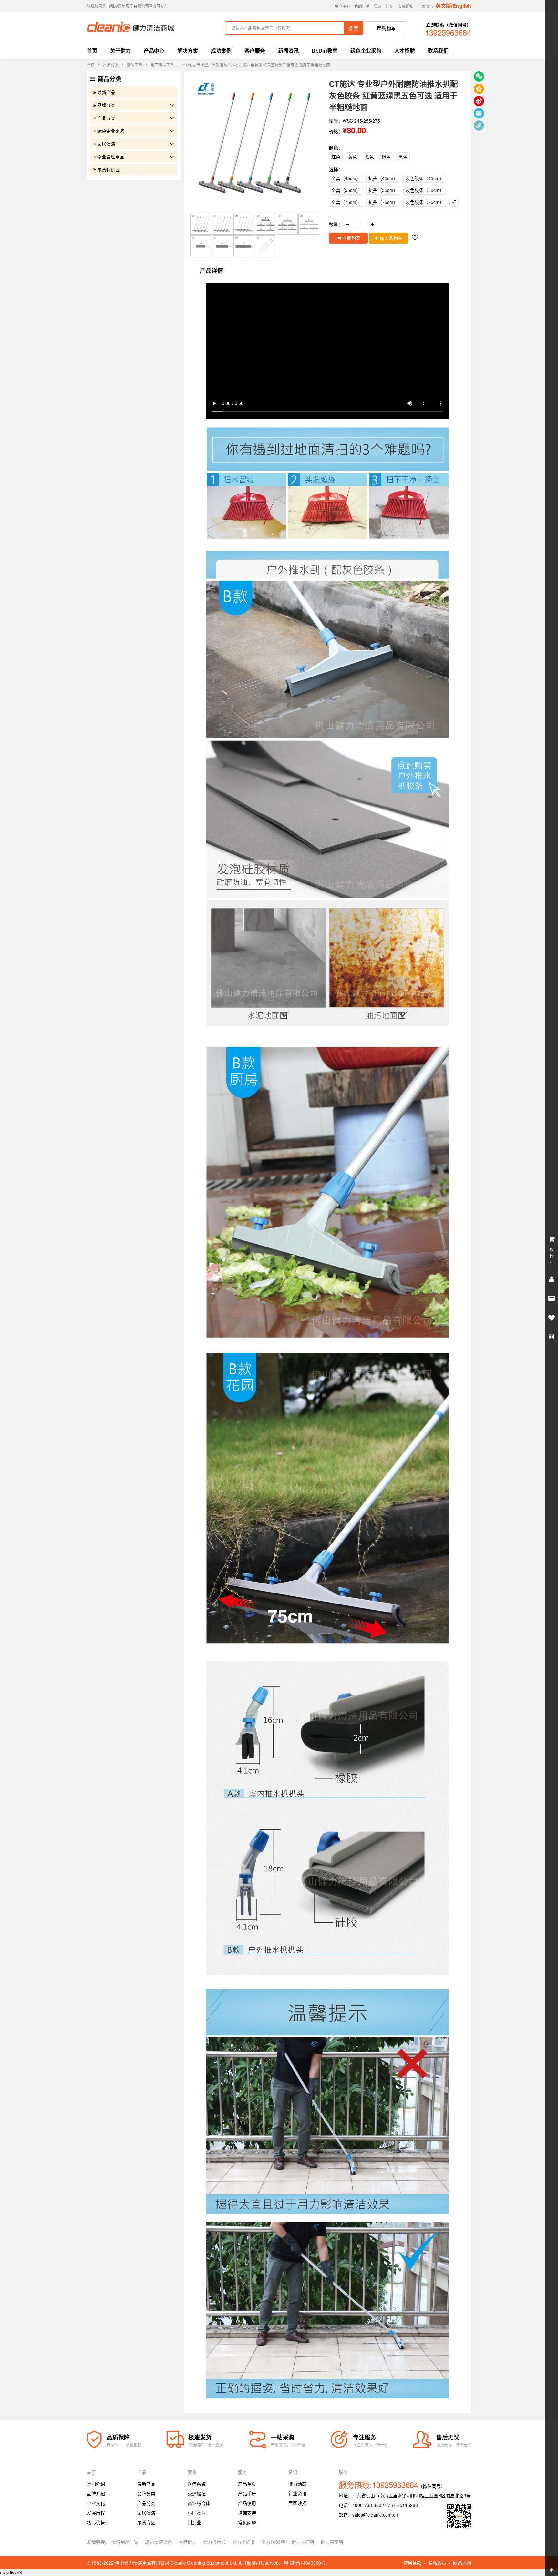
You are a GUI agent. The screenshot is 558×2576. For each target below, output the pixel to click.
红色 (336, 157)
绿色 (386, 157)
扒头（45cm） (383, 178)
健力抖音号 (214, 2542)
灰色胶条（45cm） (425, 178)
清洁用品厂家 (125, 2542)
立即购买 (351, 238)
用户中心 (342, 6)
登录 (378, 6)
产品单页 (247, 2484)
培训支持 (247, 2513)
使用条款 (412, 2563)
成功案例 (221, 51)
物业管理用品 (111, 157)
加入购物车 (390, 238)
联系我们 (438, 51)
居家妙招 (297, 2503)
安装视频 (406, 6)
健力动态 (297, 2484)
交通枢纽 (197, 2493)
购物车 (386, 28)
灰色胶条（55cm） (425, 190)
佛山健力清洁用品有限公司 (142, 2563)
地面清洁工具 (162, 65)
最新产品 (106, 92)
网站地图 (462, 2563)
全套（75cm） (346, 202)
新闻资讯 (288, 51)
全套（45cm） (346, 178)
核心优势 (96, 2522)
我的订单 (362, 6)
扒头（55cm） (383, 190)
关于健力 (120, 51)
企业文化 (96, 2503)
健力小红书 (243, 2542)
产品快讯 (425, 6)
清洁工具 (135, 65)
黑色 (403, 157)
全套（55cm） (346, 190)
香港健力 (188, 2542)
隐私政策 (437, 2563)
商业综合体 (199, 2503)
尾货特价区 (108, 169)
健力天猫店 (303, 2542)
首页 (92, 51)
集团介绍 (96, 2484)
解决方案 (188, 51)
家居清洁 (106, 144)
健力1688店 (273, 2542)
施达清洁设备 (159, 2542)
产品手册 (247, 2493)
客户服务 (255, 51)
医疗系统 (197, 2484)
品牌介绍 (96, 2493)
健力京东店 (332, 2542)
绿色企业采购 (366, 51)
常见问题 (247, 2522)
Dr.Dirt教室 (325, 51)
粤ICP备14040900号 (305, 2563)
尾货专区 (146, 2522)
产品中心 (154, 51)
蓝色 (369, 157)
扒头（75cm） (383, 202)
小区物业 (197, 2513)
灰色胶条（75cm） (425, 202)
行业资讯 (297, 2493)
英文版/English (453, 6)
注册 (390, 6)
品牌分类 (106, 105)
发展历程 (96, 2513)
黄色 (353, 157)
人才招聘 (405, 51)
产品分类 (111, 65)
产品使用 (247, 2503)
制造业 (194, 2522)
